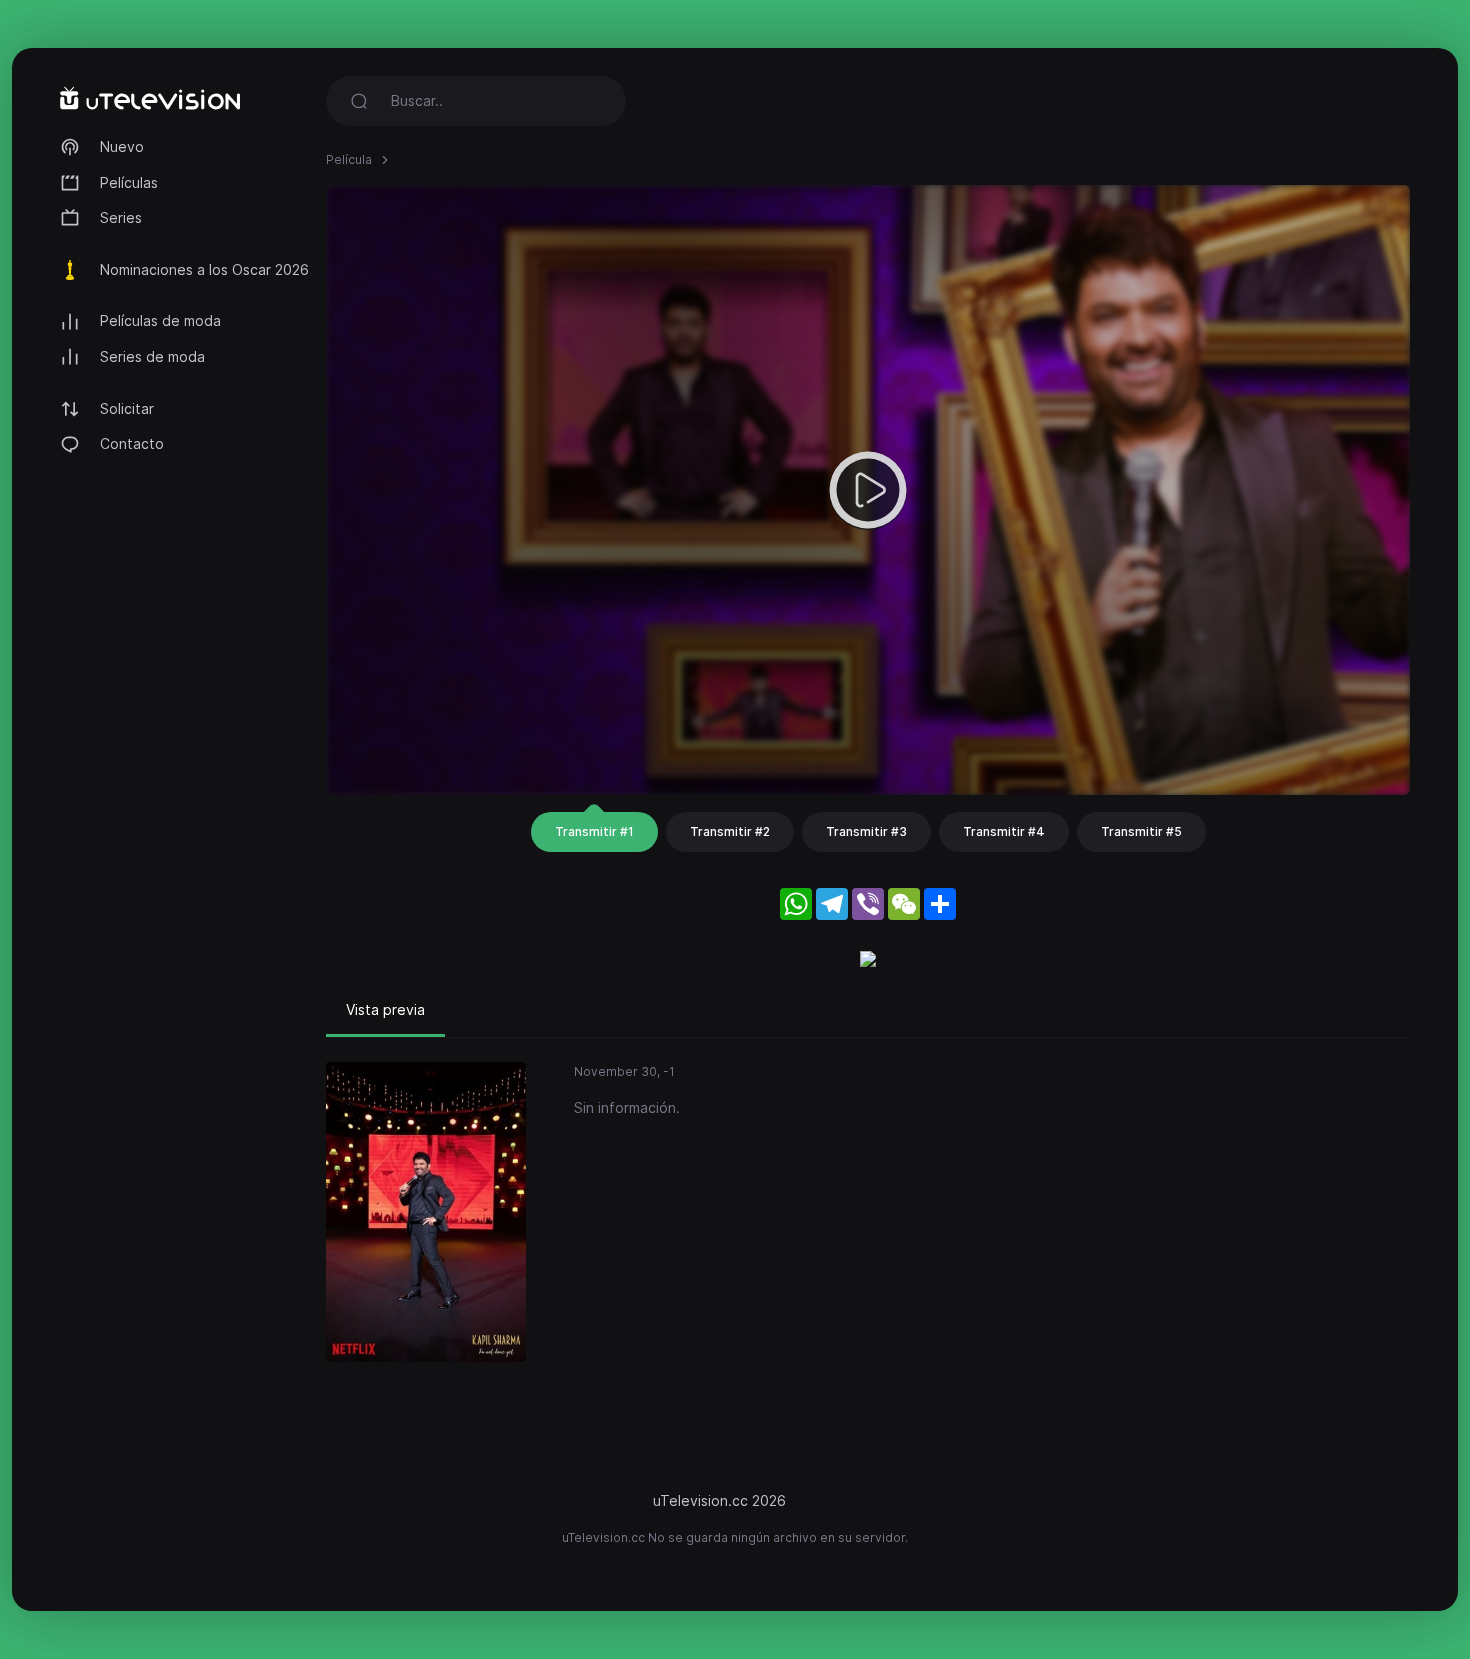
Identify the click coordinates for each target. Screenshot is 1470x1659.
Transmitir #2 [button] (730, 831)
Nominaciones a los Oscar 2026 (204, 269)
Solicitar (127, 408)
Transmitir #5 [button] (1141, 831)
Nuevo (122, 146)
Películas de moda (160, 320)
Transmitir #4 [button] (1004, 831)
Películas (129, 182)
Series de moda (152, 356)
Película (349, 159)
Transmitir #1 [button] (594, 831)
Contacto (132, 443)
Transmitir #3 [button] (866, 831)
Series (121, 217)
